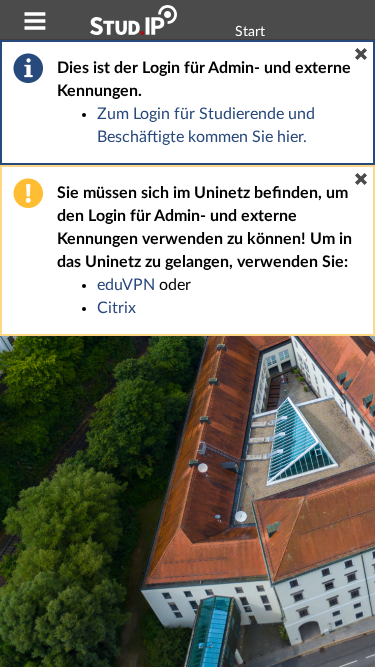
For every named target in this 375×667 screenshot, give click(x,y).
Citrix (116, 308)
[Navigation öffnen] (35, 24)
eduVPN (126, 285)
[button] (361, 54)
